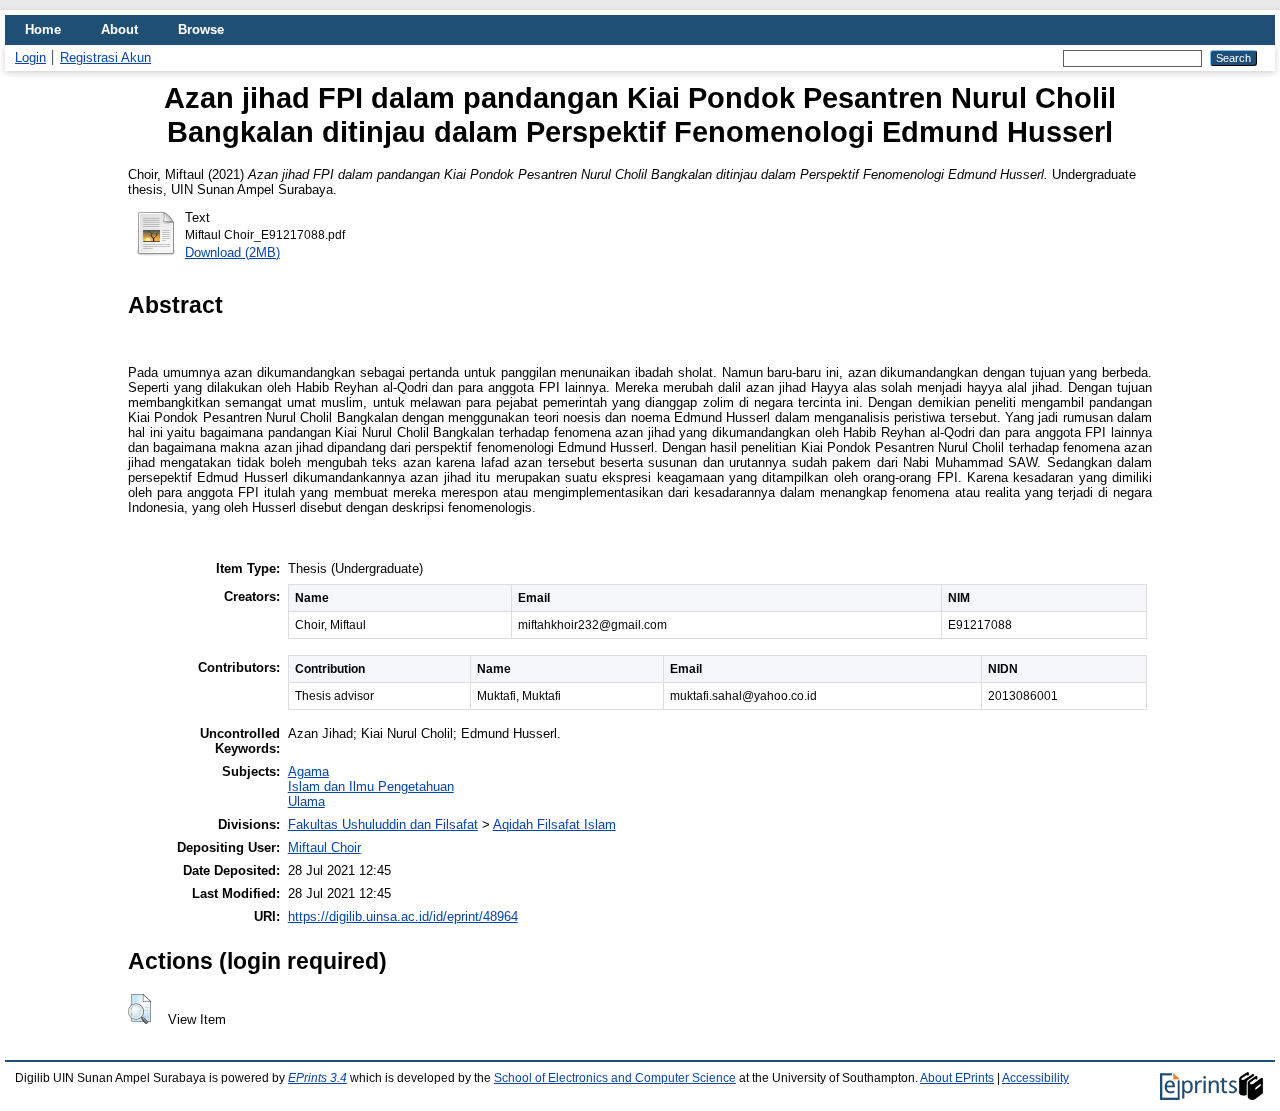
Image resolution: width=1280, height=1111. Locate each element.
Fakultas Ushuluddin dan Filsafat (383, 824)
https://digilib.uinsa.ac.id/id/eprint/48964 (403, 916)
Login (30, 57)
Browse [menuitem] (201, 29)
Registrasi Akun (105, 57)
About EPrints (957, 1078)
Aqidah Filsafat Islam (554, 824)
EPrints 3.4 (317, 1078)
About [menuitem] (119, 29)
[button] (139, 1009)
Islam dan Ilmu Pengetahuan (371, 786)
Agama (308, 771)
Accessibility (1035, 1078)
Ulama (306, 801)
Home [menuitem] (43, 29)
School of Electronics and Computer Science (615, 1078)
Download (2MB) (232, 252)
